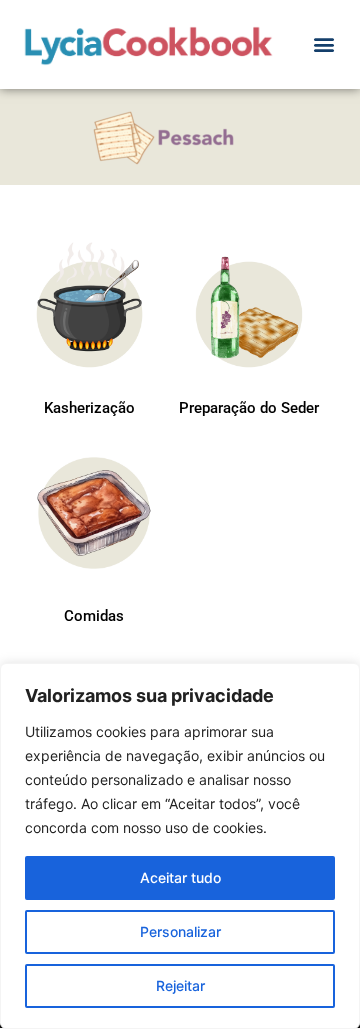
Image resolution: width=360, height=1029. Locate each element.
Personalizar (180, 931)
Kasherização (89, 408)
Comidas (94, 616)
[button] (323, 44)
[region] (180, 846)
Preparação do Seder (249, 408)
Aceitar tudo (180, 877)
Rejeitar (180, 985)
